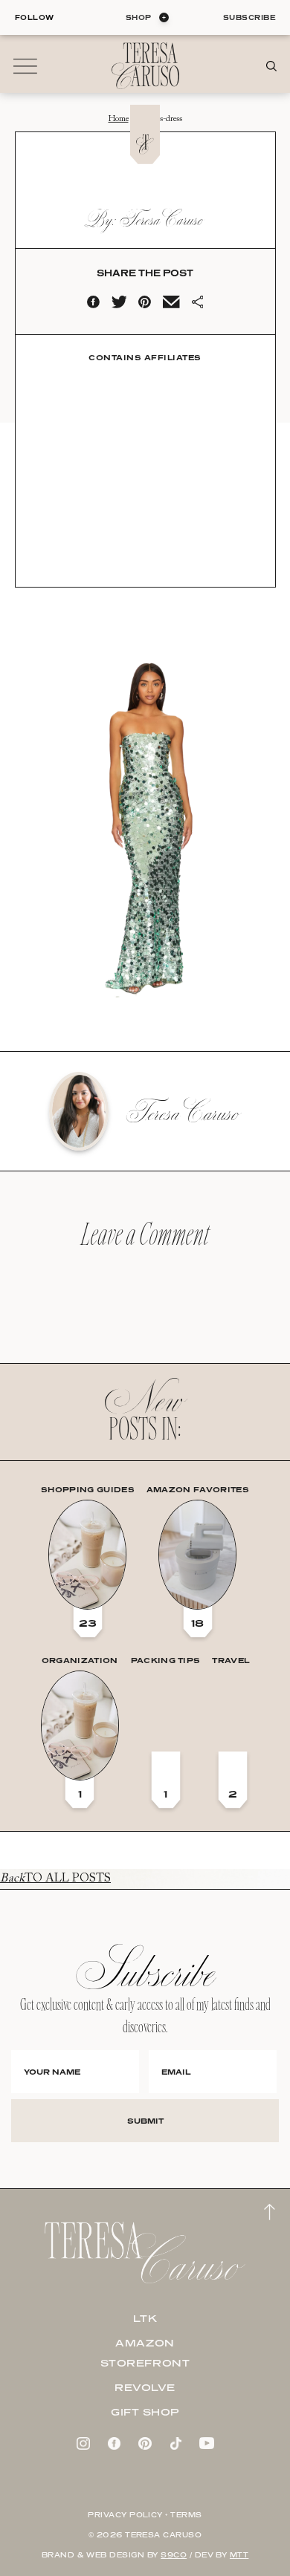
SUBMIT (145, 2121)
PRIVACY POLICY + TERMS (145, 2515)
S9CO (174, 2555)
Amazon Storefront (145, 2353)
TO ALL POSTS (55, 1879)
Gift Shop (145, 2412)
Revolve (145, 2387)
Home (119, 119)
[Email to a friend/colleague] (171, 305)
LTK (145, 2318)
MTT (239, 2555)
